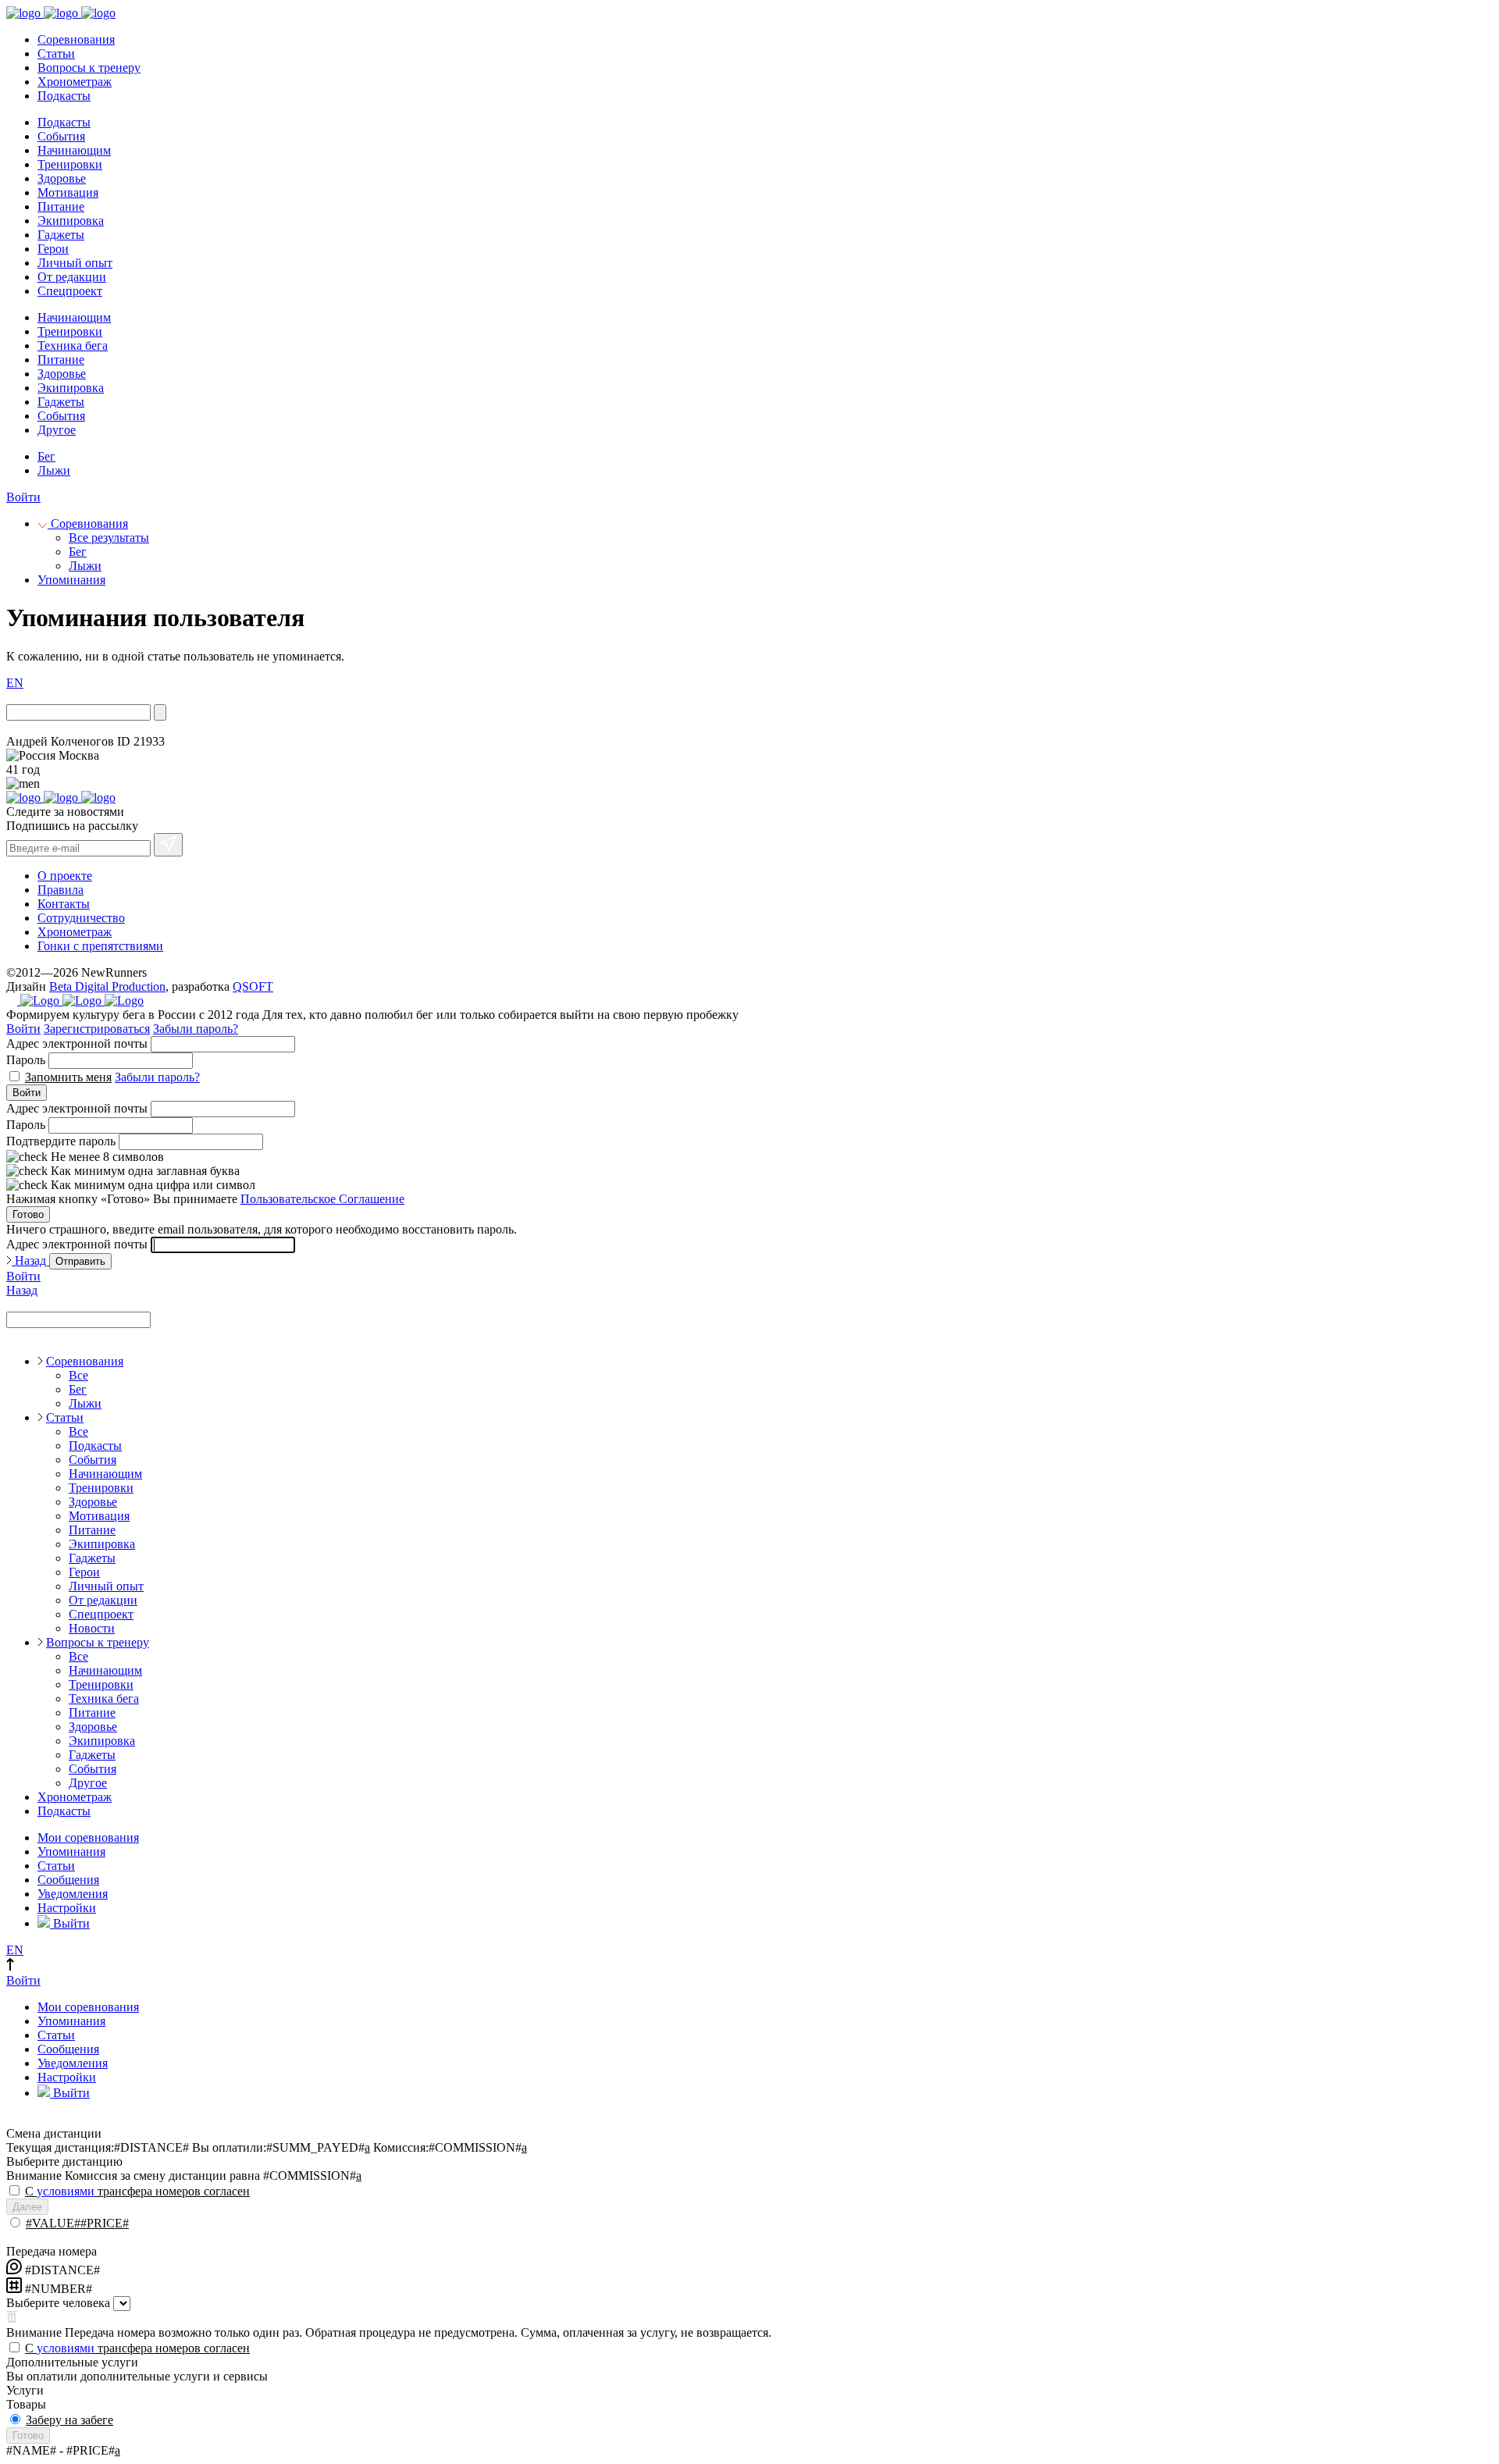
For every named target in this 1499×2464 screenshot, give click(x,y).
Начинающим (74, 150)
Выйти (70, 1923)
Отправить (80, 1261)
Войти (23, 497)
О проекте (65, 876)
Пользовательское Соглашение (322, 1199)
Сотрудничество (81, 918)
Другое (57, 430)
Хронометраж (75, 82)
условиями (66, 2191)
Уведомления (73, 1894)
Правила (61, 890)
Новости (92, 1628)
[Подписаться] (168, 845)
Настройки (67, 1908)
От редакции (72, 277)
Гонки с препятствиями (100, 946)
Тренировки (70, 164)
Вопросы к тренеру (89, 68)
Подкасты (64, 96)
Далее (27, 2207)
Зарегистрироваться (97, 1029)
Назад (30, 1260)
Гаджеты (61, 235)
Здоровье (62, 178)
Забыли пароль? (196, 1029)
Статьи (56, 53)
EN (15, 683)
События (61, 136)
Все (78, 1375)
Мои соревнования (88, 1837)
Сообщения (68, 1880)
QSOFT (253, 986)
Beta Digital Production (107, 986)
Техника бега (73, 345)
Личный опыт (75, 263)
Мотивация (68, 192)
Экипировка (71, 221)
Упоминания (71, 580)
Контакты (64, 904)
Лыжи (54, 470)
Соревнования (76, 39)
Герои (53, 249)
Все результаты (109, 538)
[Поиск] (160, 712)
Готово (28, 1214)
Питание (61, 207)
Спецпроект (70, 291)
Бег (46, 456)
